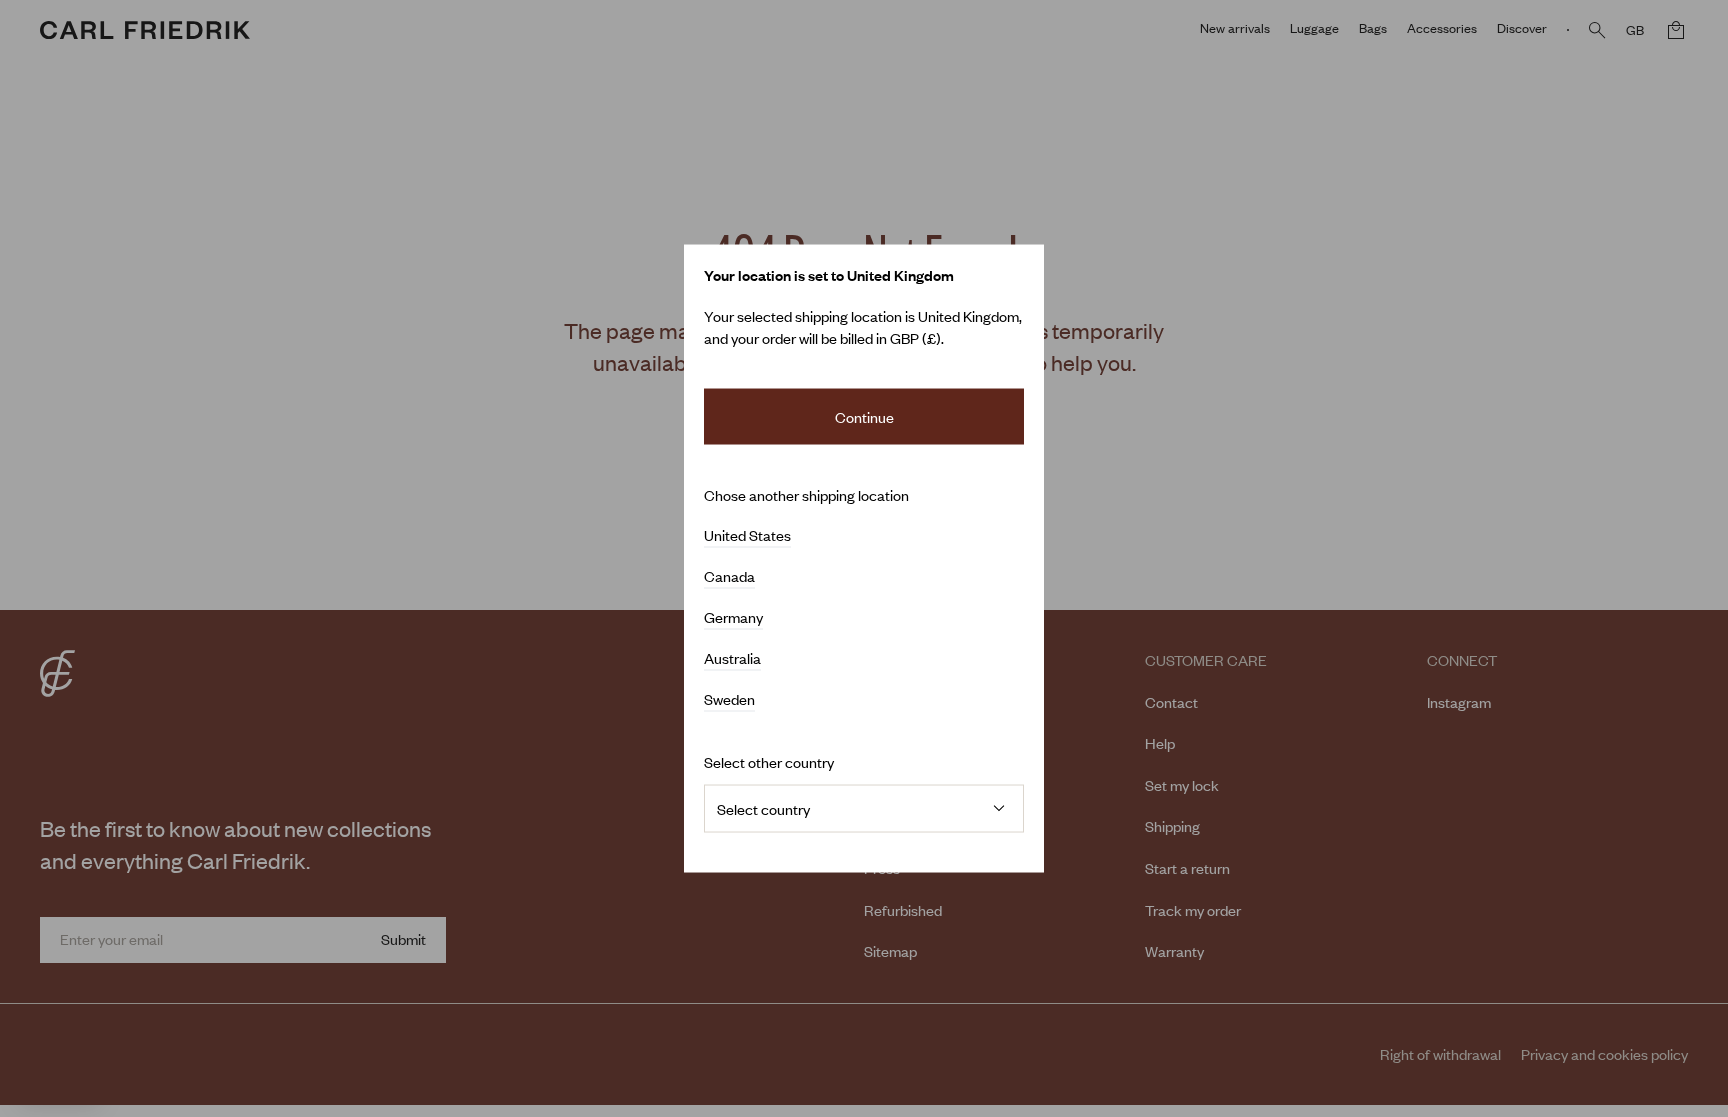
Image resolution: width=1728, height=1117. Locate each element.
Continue (864, 417)
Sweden (729, 699)
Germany (733, 617)
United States (747, 535)
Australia (732, 658)
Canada (729, 576)
